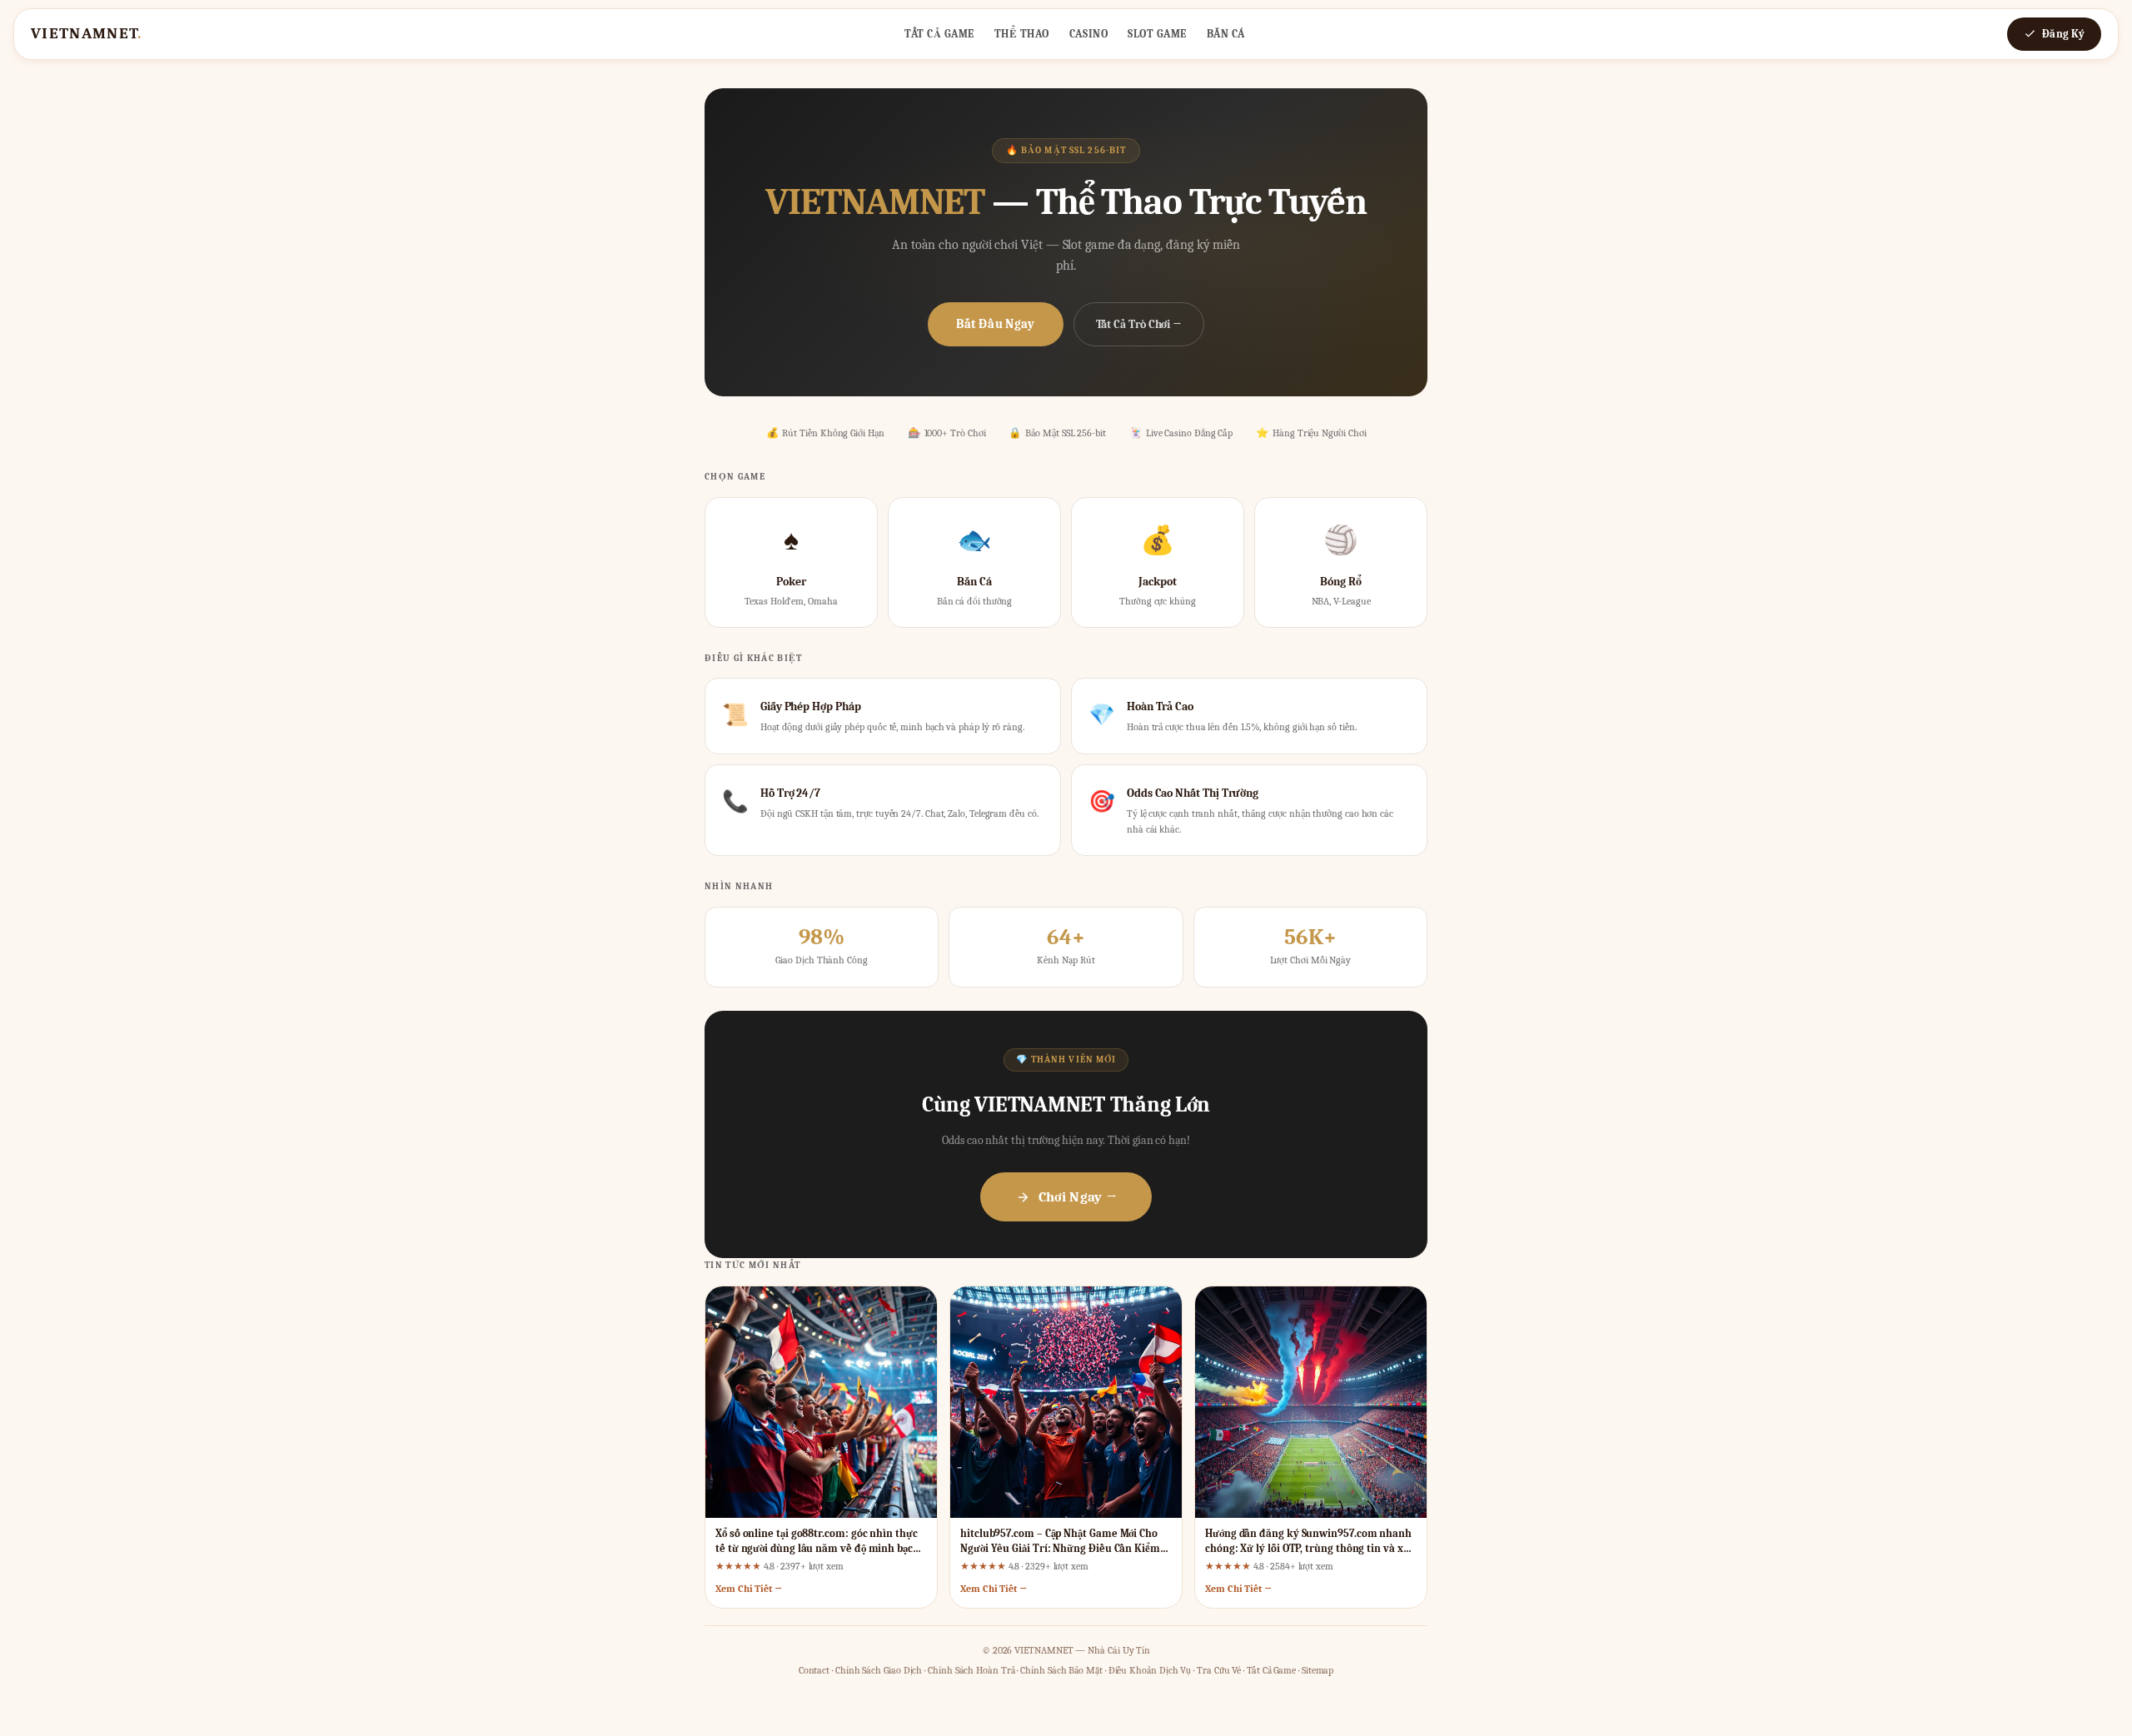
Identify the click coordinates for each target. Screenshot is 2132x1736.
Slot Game (1157, 34)
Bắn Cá (1226, 34)
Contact (814, 1670)
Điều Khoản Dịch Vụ (1150, 1670)
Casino (1088, 34)
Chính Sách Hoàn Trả (971, 1670)
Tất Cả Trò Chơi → (1139, 324)
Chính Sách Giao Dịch (879, 1670)
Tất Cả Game (939, 34)
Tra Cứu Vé (1219, 1670)
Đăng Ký (2063, 34)
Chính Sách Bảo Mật (1061, 1670)
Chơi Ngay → (1078, 1197)
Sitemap (1318, 1670)
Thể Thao (1022, 34)
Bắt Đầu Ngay (996, 324)
